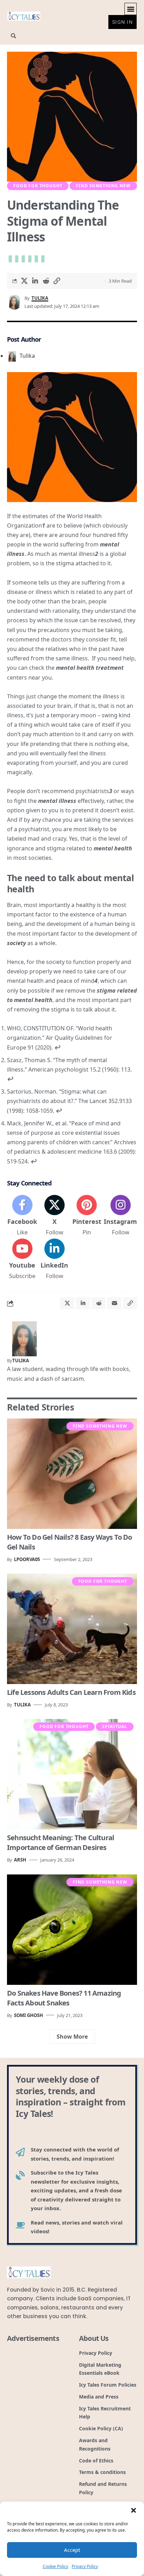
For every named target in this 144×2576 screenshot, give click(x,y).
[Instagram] (120, 1216)
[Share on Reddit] (46, 281)
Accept (72, 2550)
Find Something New (103, 186)
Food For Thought (38, 186)
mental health (113, 848)
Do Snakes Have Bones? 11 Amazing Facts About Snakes (64, 1998)
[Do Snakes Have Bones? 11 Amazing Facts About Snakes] (72, 1930)
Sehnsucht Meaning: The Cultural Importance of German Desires (60, 1842)
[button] (134, 2510)
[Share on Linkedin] (35, 281)
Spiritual (115, 1726)
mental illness (57, 801)
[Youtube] (22, 1260)
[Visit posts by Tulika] (24, 1338)
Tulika (40, 298)
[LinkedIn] (54, 1260)
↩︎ (57, 1047)
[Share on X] (24, 281)
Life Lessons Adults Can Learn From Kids (71, 1692)
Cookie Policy (55, 2566)
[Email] (114, 1303)
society (17, 943)
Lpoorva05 (27, 1559)
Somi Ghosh (28, 2015)
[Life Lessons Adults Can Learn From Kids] (72, 1629)
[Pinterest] (87, 1216)
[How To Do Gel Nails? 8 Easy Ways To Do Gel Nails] (72, 1474)
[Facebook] (22, 1216)
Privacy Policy (85, 2566)
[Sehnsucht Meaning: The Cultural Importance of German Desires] (72, 1774)
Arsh (20, 1860)
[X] (54, 1216)
